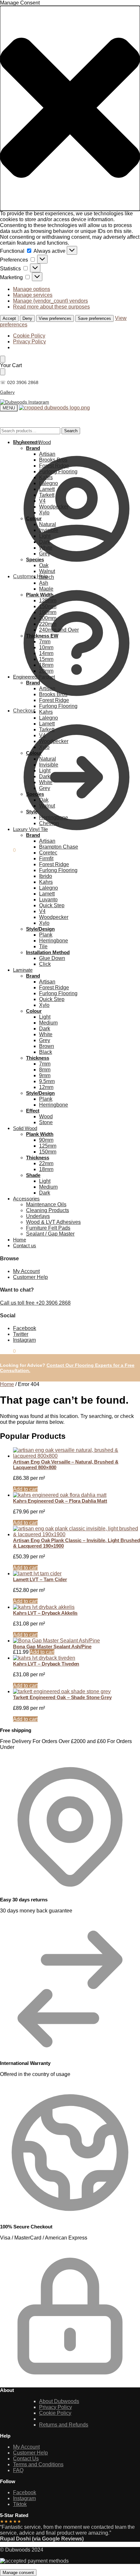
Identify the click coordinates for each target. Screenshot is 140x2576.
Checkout (24, 711)
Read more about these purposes (51, 307)
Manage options (32, 289)
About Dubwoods (59, 2401)
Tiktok (20, 2504)
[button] (70, 108)
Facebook (25, 1328)
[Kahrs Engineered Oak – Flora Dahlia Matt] (77, 1495)
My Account (26, 442)
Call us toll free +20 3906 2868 (35, 1303)
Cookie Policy (29, 336)
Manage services (33, 295)
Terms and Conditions (38, 2464)
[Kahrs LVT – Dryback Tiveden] (77, 1658)
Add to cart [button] (25, 1489)
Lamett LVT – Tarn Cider (40, 1579)
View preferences (55, 318)
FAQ (18, 2470)
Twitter (21, 1334)
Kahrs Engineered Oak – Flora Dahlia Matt (60, 1501)
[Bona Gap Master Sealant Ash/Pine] (77, 1641)
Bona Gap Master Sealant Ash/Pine (52, 1646)
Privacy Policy (29, 342)
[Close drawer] (3, 372)
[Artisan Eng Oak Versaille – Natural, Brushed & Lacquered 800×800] (77, 1453)
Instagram (24, 1340)
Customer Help (30, 576)
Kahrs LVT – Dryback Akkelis (45, 1613)
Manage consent (18, 2573)
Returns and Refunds (64, 2425)
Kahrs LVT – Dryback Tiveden (46, 1664)
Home (7, 1384)
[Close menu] (3, 359)
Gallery (7, 392)
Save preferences (94, 318)
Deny (27, 318)
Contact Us (26, 2459)
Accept (9, 318)
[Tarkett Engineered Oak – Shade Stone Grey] (77, 1692)
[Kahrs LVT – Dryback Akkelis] (77, 1607)
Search (71, 431)
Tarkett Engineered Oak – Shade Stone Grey (62, 1697)
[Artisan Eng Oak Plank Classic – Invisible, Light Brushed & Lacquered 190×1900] (77, 1532)
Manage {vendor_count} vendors (50, 301)
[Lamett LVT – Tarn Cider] (77, 1574)
